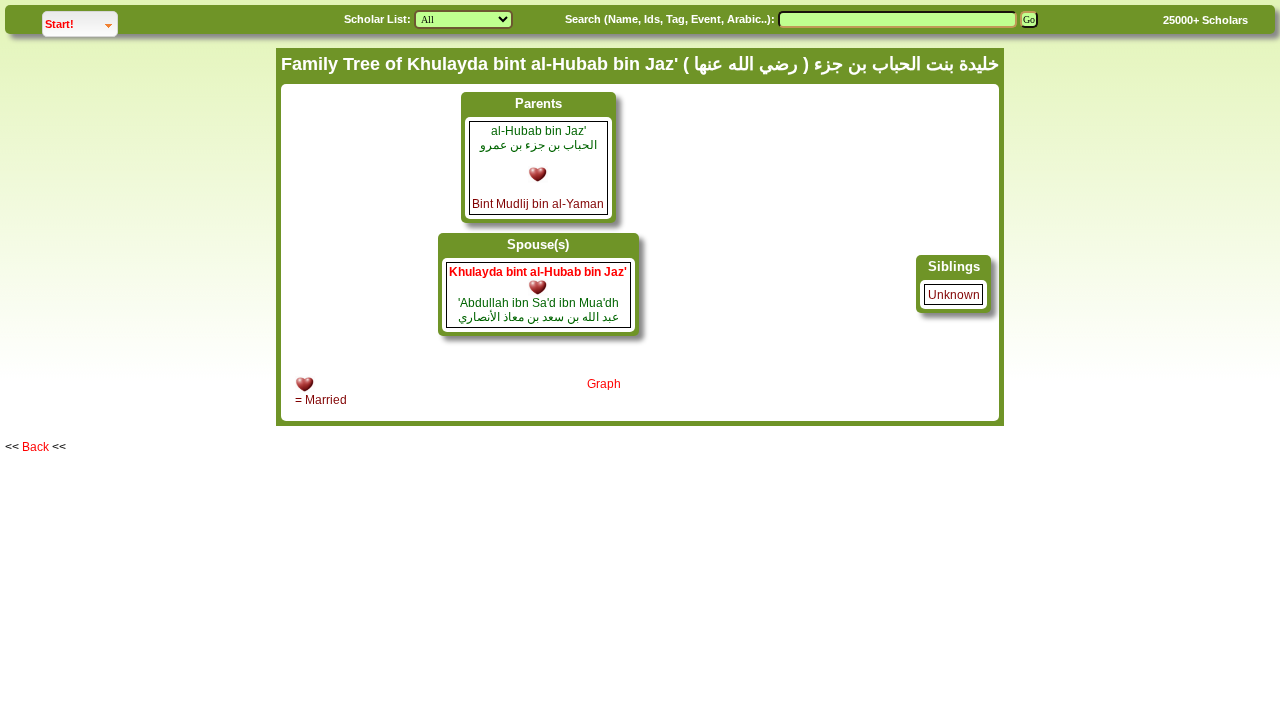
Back (35, 447)
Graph (604, 384)
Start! (81, 23)
